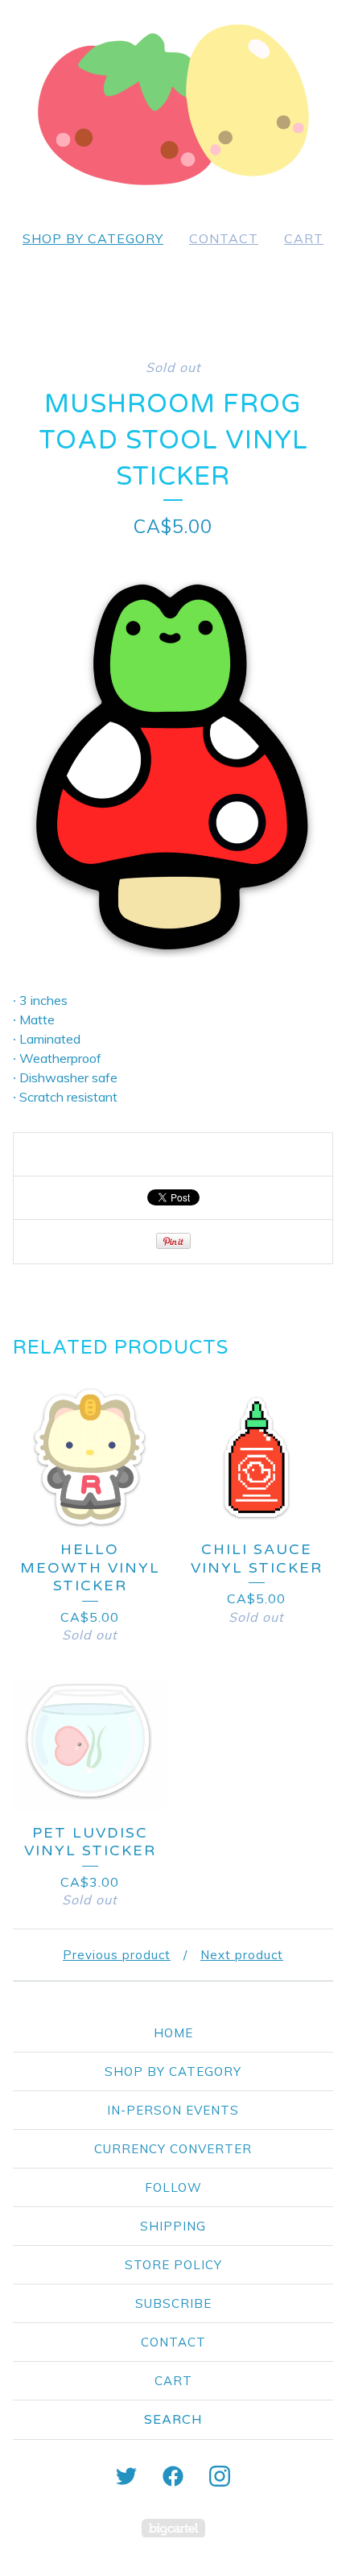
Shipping (173, 2226)
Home (173, 2033)
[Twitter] (126, 2476)
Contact (224, 238)
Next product (242, 1955)
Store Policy (173, 2265)
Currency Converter (173, 2149)
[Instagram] (220, 2476)
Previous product (117, 1955)
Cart (304, 238)
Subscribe (173, 2303)
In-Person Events (173, 2110)
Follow (173, 2187)
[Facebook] (173, 2476)
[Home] (173, 105)
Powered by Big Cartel (173, 2528)
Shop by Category (93, 238)
